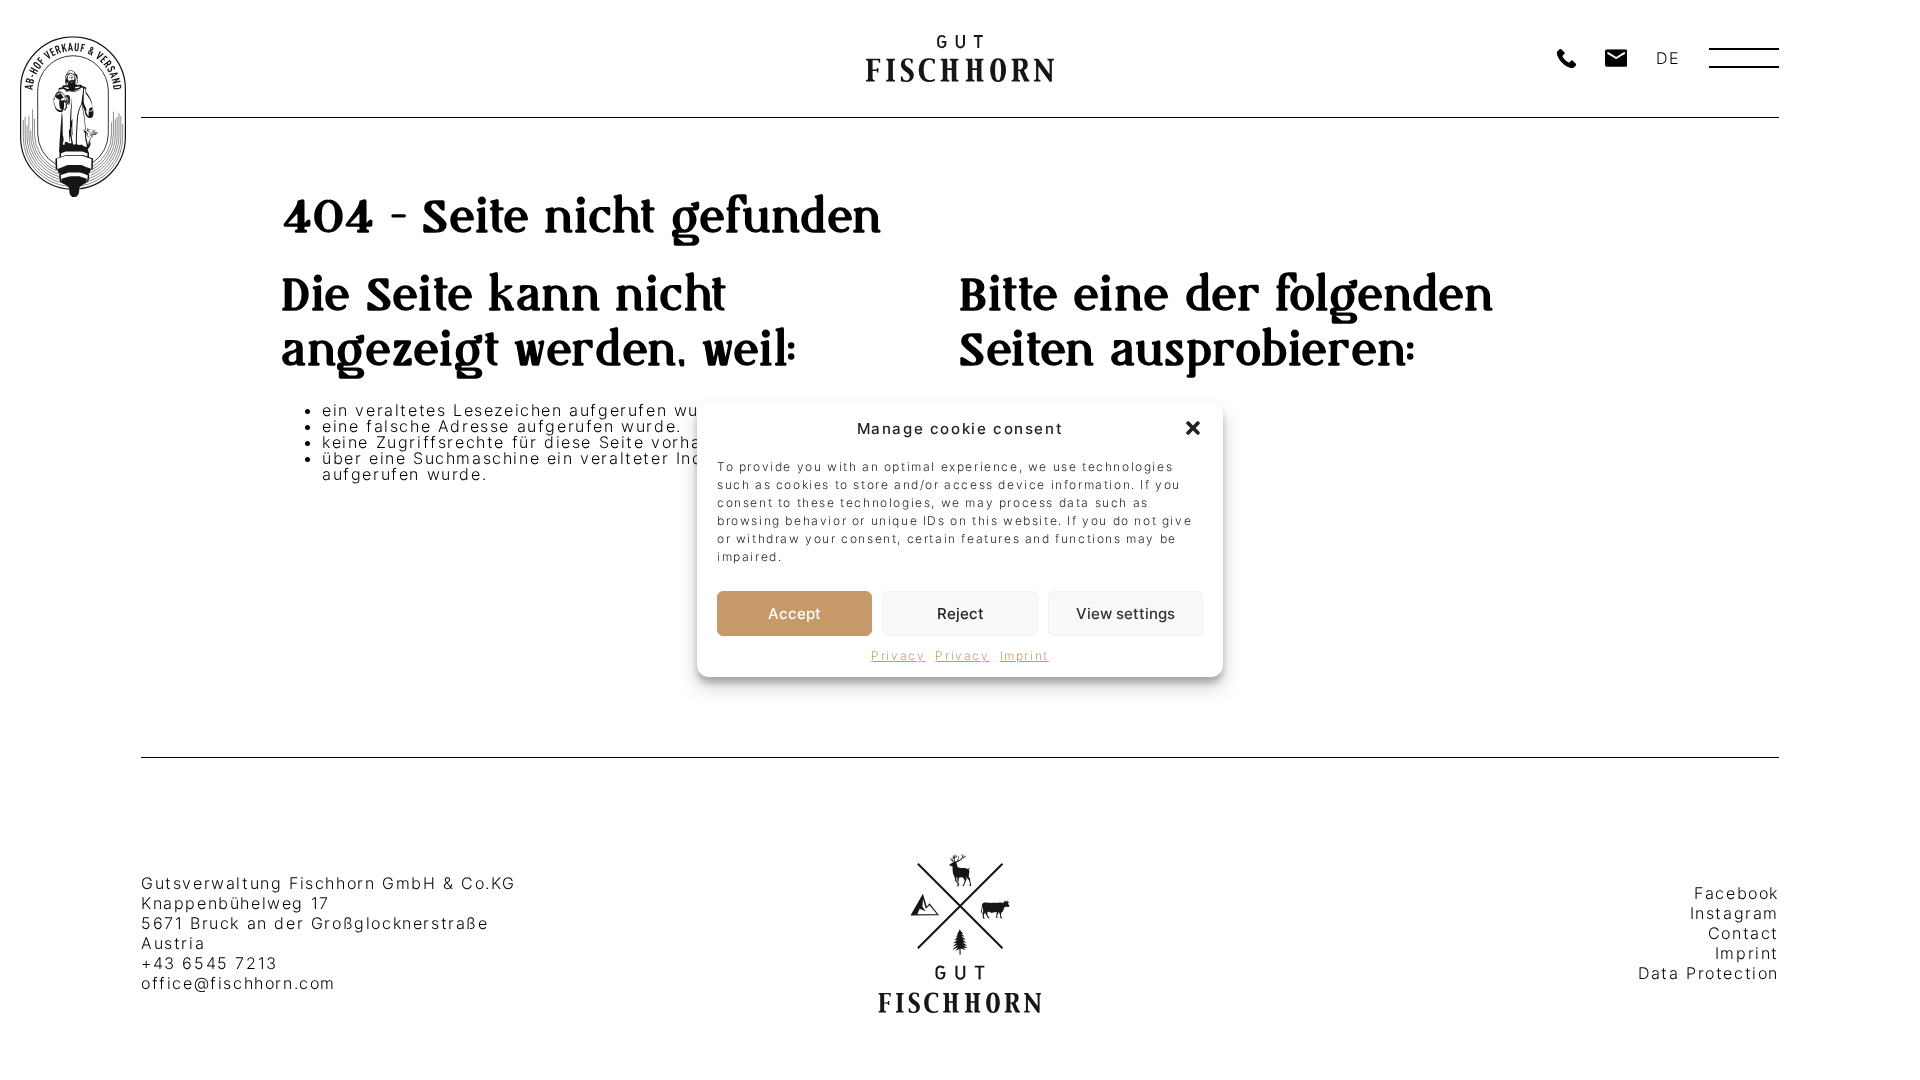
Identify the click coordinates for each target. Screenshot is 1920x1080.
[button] (1193, 428)
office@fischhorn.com (238, 983)
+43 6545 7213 (209, 963)
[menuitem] (1668, 58)
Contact (1743, 933)
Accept (794, 613)
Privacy (898, 655)
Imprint (1024, 655)
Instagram (1734, 913)
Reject (960, 613)
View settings (1125, 613)
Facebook (1736, 893)
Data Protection (1708, 973)
